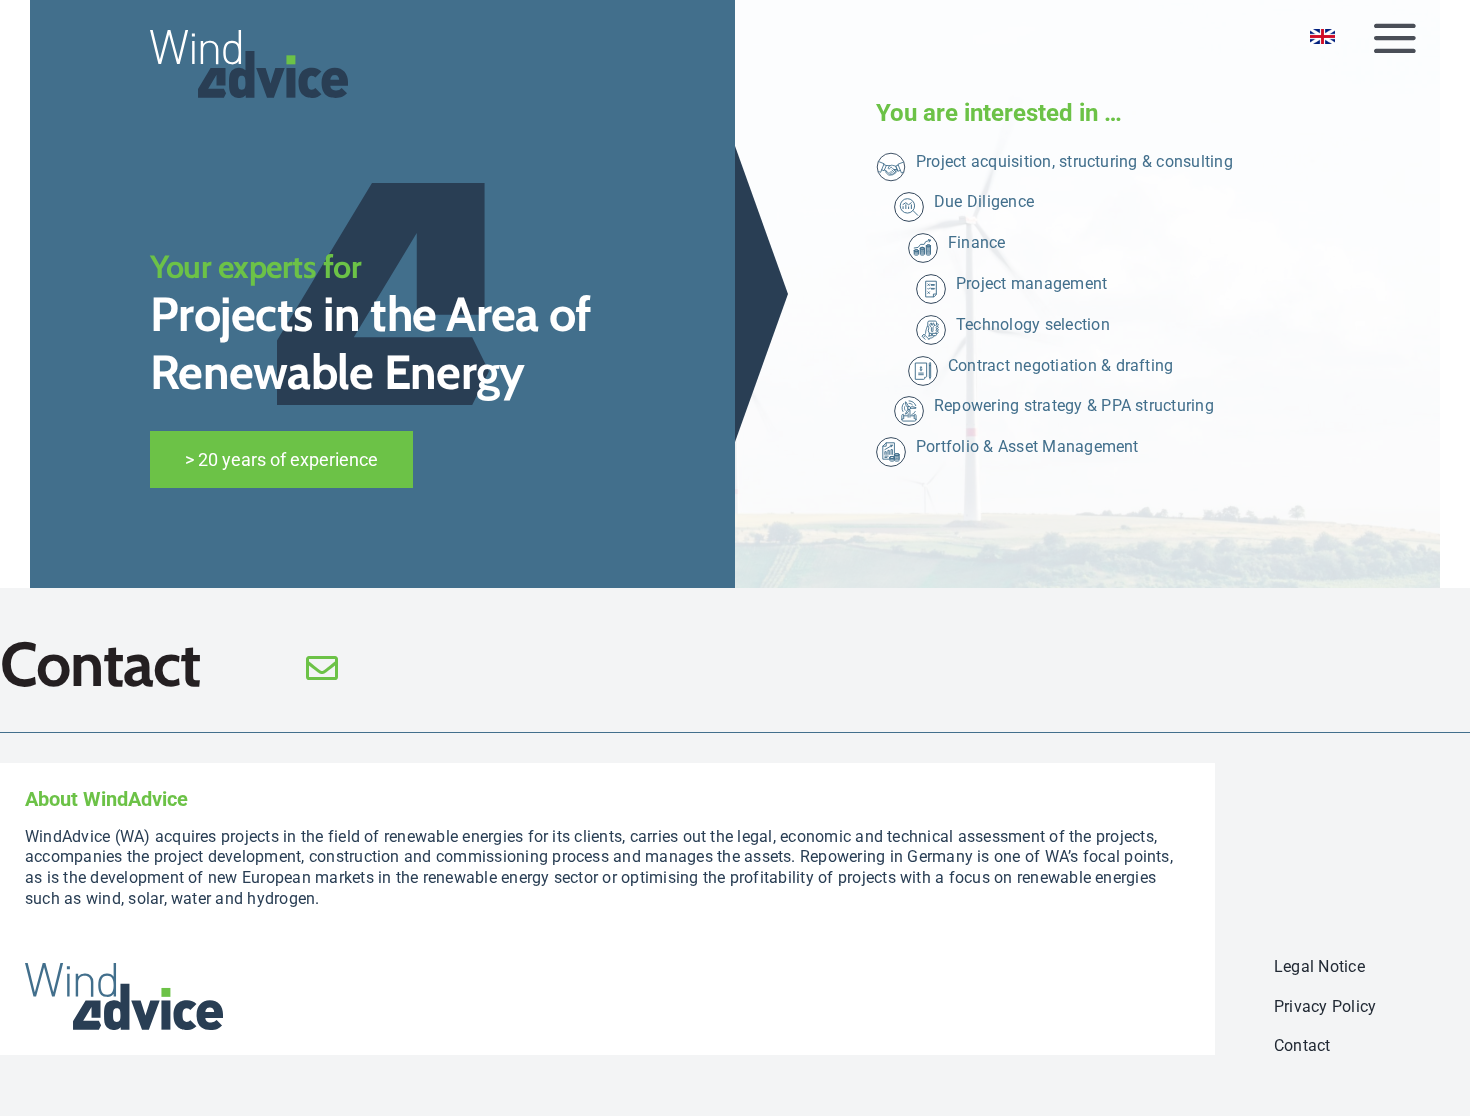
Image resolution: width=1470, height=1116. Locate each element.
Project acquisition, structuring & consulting (1074, 161)
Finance (977, 242)
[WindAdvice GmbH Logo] (124, 970)
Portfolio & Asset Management (1027, 446)
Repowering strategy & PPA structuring (1074, 405)
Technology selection (1033, 324)
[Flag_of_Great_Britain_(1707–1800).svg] (1322, 36)
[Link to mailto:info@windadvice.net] (463, 668)
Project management (1031, 283)
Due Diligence (984, 201)
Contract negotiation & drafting (1060, 365)
